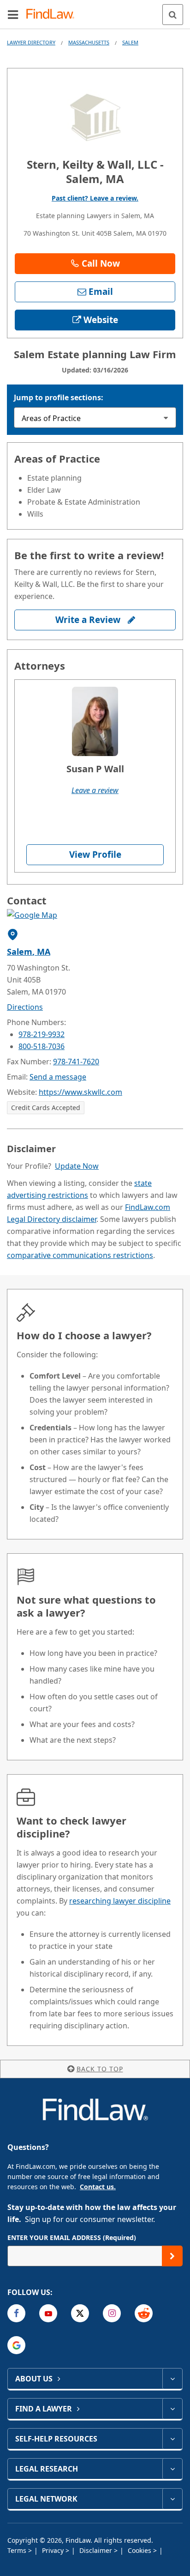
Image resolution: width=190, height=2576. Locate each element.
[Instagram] (112, 2313)
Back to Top (100, 2069)
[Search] (173, 15)
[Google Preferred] (16, 2345)
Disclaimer (97, 2550)
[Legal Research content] (172, 2469)
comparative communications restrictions (80, 1255)
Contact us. (98, 2187)
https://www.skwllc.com (80, 1092)
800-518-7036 (42, 1046)
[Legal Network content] (172, 2499)
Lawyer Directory (31, 42)
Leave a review (95, 790)
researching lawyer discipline (120, 1901)
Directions (25, 1007)
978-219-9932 (42, 1034)
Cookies (140, 2550)
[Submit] (172, 2256)
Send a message (58, 1077)
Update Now (77, 1166)
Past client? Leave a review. (95, 198)
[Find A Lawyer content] (172, 2409)
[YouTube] (48, 2313)
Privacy (54, 2550)
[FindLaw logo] (53, 15)
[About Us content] (172, 2379)
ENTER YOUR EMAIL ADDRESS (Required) (72, 2237)
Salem (130, 42)
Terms (18, 2550)
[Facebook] (16, 2313)
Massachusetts (89, 42)
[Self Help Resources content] (172, 2439)
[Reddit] (144, 2313)
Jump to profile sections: (59, 397)
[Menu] (13, 14)
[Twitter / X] (80, 2313)
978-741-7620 (76, 1062)
